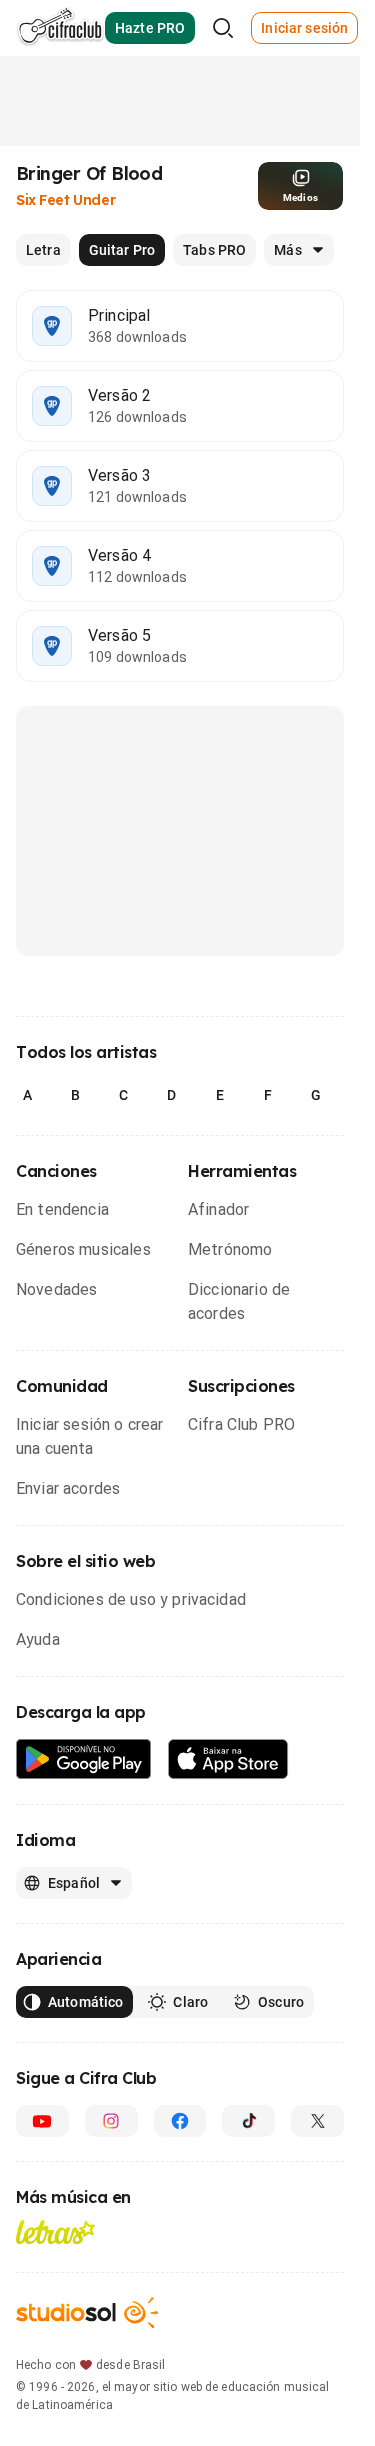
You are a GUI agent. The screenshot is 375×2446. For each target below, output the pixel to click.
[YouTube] (42, 2121)
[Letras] (55, 2232)
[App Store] (228, 1759)
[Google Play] (84, 1759)
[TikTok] (248, 2121)
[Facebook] (180, 2121)
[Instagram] (111, 2121)
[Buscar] (223, 28)
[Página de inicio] (60, 28)
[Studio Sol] (87, 2312)
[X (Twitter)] (317, 2121)
